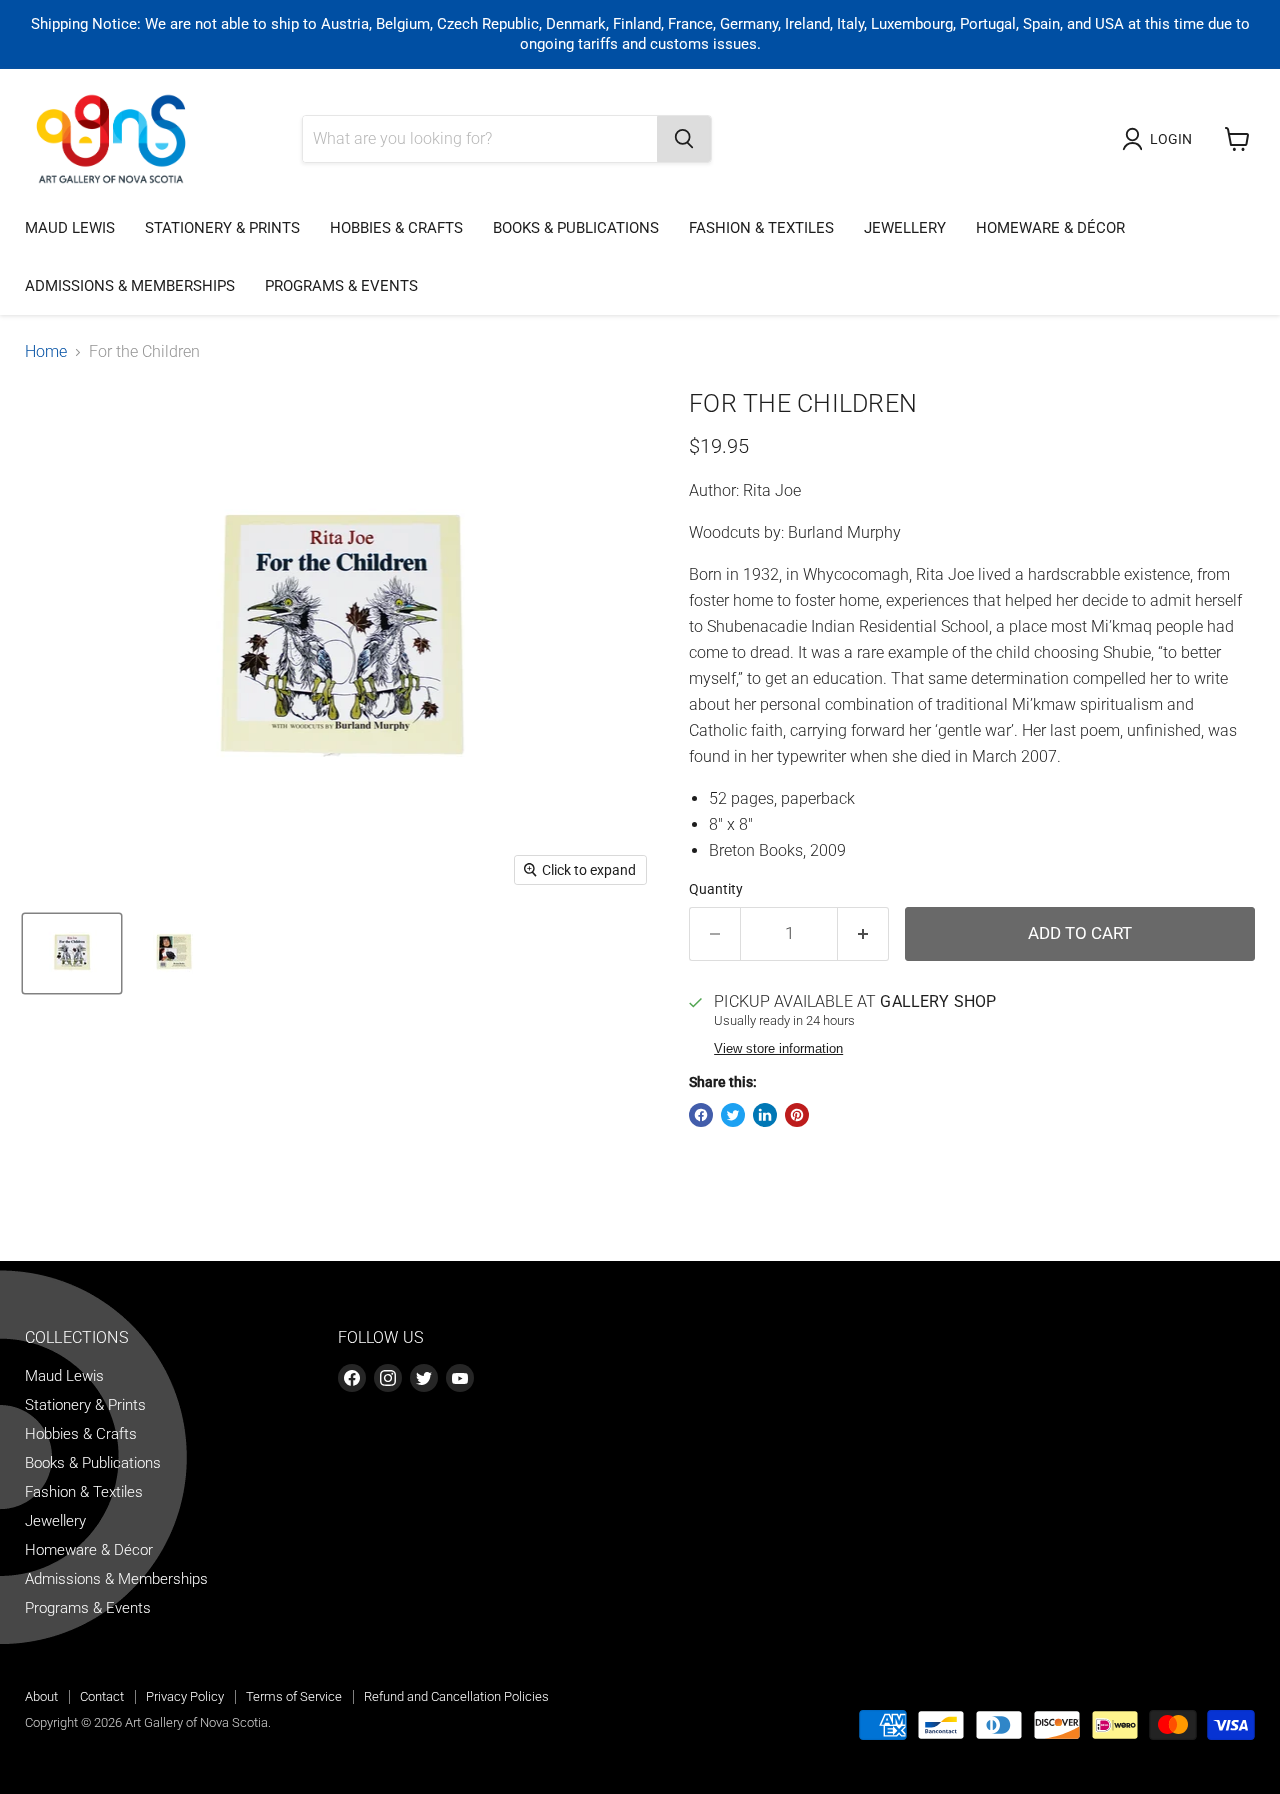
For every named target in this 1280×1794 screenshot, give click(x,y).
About (41, 1696)
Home (46, 352)
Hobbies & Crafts (396, 228)
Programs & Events (341, 286)
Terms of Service (294, 1696)
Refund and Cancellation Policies (456, 1696)
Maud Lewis (70, 228)
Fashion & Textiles (761, 228)
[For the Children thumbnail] (72, 953)
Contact (102, 1696)
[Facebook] (352, 1378)
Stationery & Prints (222, 228)
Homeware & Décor (1050, 228)
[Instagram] (388, 1378)
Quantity (716, 889)
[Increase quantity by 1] (863, 934)
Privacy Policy (185, 1696)
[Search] (684, 139)
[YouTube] (460, 1378)
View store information (778, 1049)
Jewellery (905, 228)
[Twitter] (424, 1378)
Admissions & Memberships (130, 286)
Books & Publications (576, 228)
